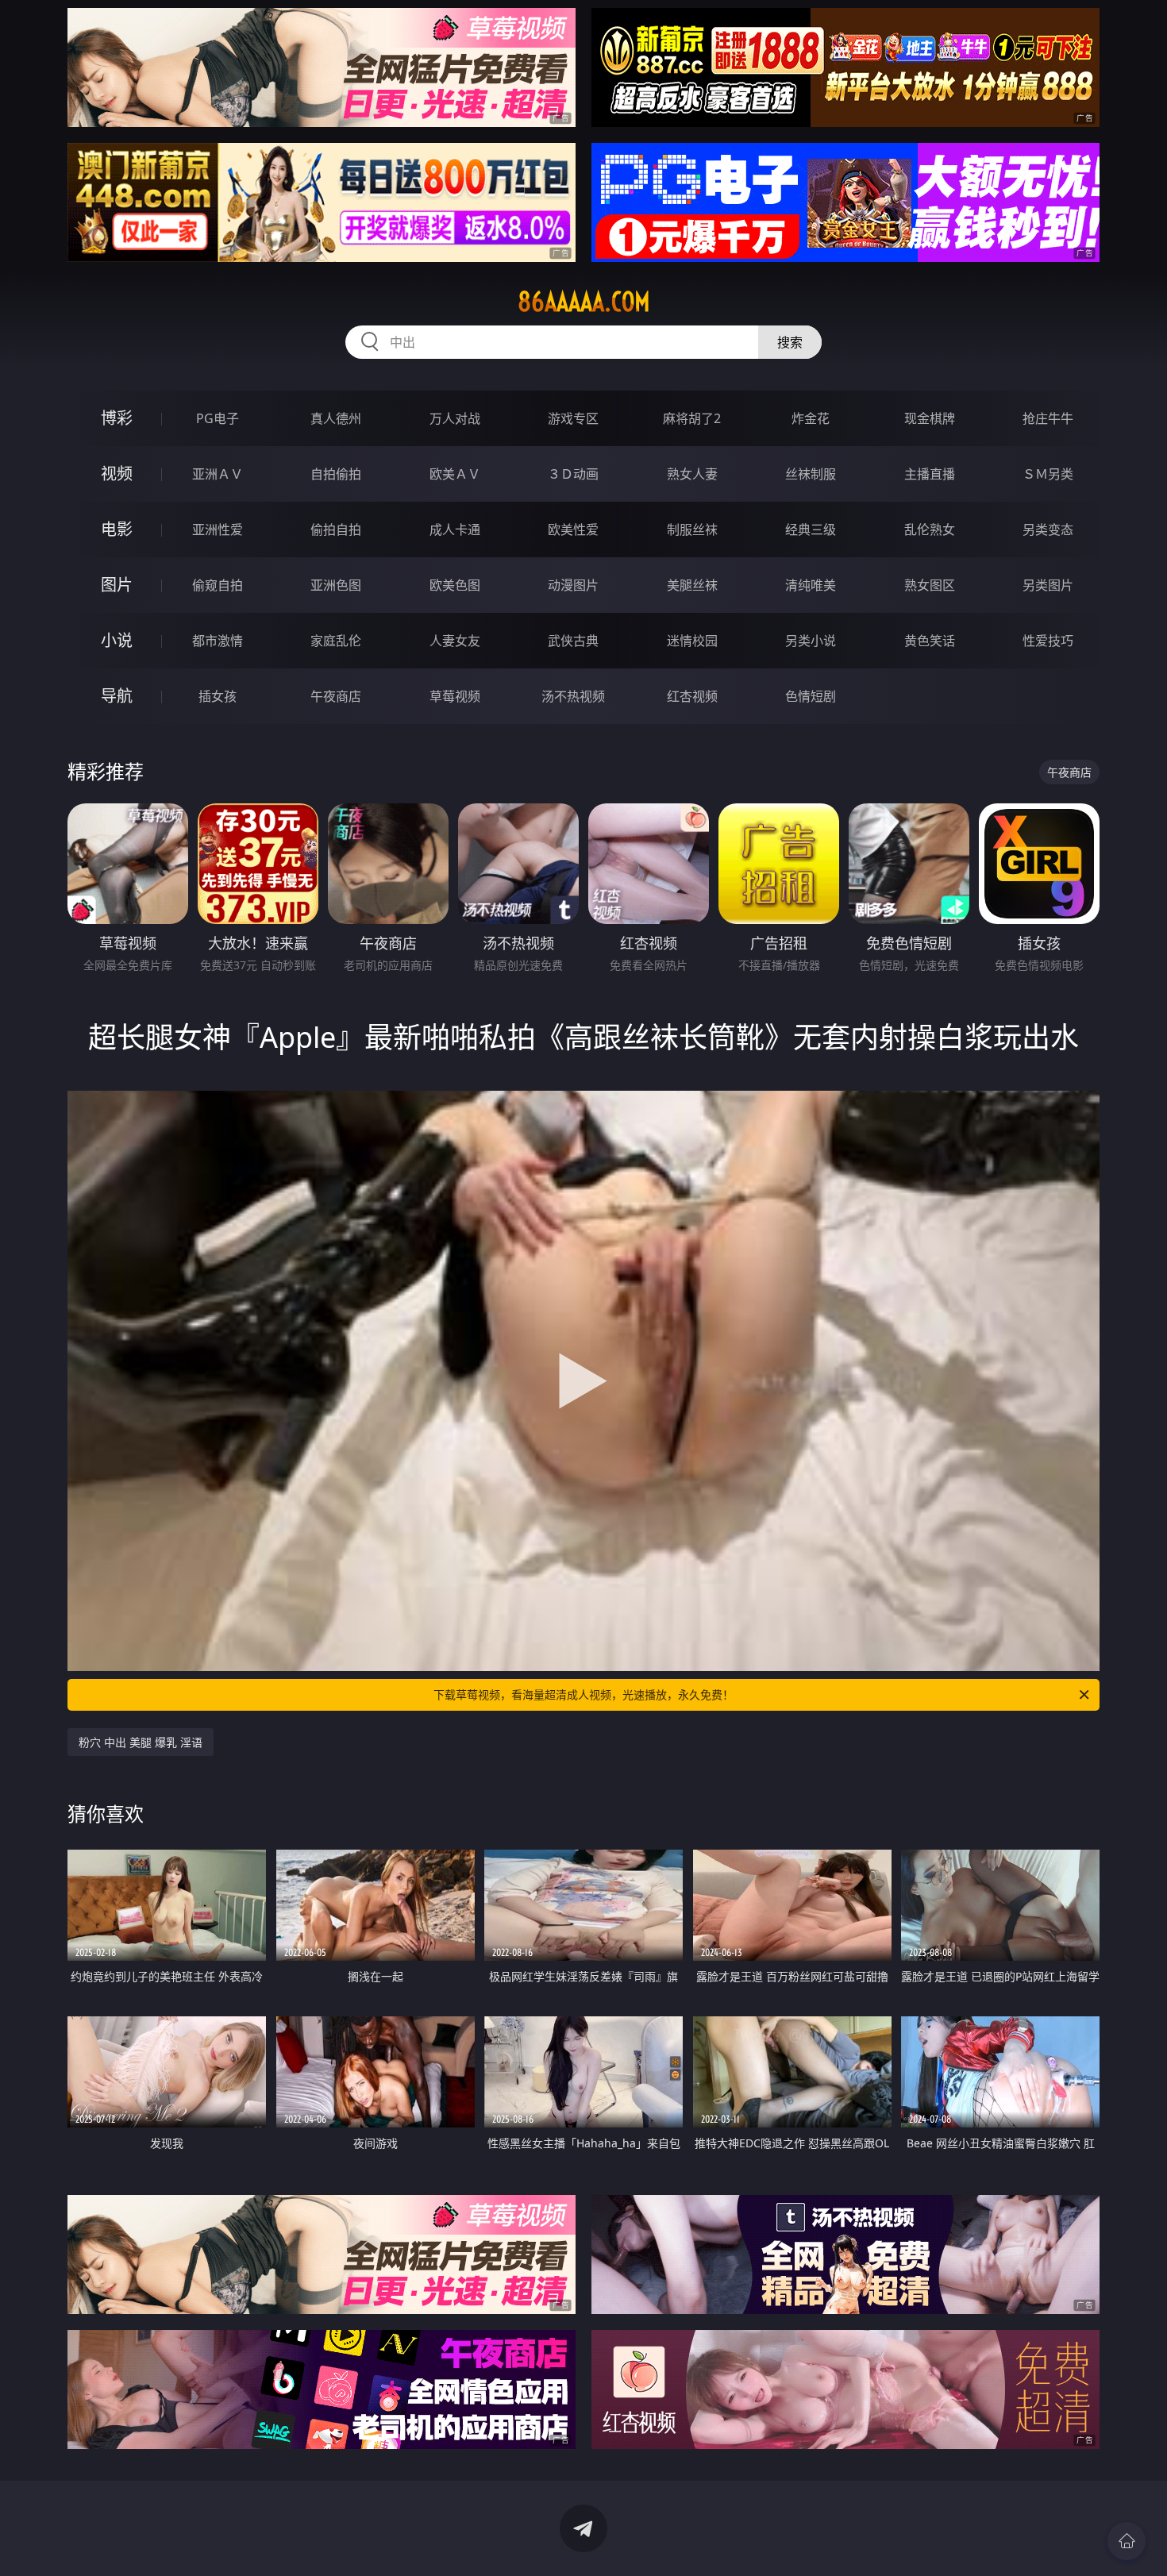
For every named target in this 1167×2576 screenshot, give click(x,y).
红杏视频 (692, 696)
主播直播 (930, 474)
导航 (117, 696)
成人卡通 (455, 529)
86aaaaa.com (584, 302)
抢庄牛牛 (1048, 418)
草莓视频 (455, 696)
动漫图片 (573, 585)
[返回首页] (1127, 2541)
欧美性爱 (573, 529)
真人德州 (336, 418)
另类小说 (811, 641)
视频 (117, 474)
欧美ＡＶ (455, 474)
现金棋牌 (930, 418)
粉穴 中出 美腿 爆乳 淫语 (141, 1742)
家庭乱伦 (336, 641)
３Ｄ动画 (573, 474)
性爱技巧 (1048, 641)
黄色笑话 (930, 641)
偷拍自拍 (336, 529)
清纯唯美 (811, 585)
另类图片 (1048, 585)
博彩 (117, 418)
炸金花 (811, 418)
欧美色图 (455, 585)
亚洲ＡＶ (218, 474)
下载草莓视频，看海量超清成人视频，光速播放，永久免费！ (583, 1694)
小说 (117, 640)
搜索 (790, 342)
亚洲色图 (336, 585)
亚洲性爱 (218, 529)
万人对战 (455, 418)
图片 (117, 585)
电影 (117, 529)
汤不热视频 (573, 696)
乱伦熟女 (930, 529)
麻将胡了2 (692, 418)
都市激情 (218, 641)
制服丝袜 (692, 529)
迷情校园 (692, 641)
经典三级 (811, 529)
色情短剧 (811, 696)
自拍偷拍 (336, 474)
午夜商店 (336, 696)
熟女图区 (930, 585)
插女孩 (218, 696)
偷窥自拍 (218, 585)
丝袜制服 (811, 474)
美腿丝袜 (692, 585)
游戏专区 (573, 418)
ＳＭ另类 (1048, 474)
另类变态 (1048, 529)
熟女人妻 (692, 474)
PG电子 (218, 418)
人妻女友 (455, 641)
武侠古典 (573, 641)
